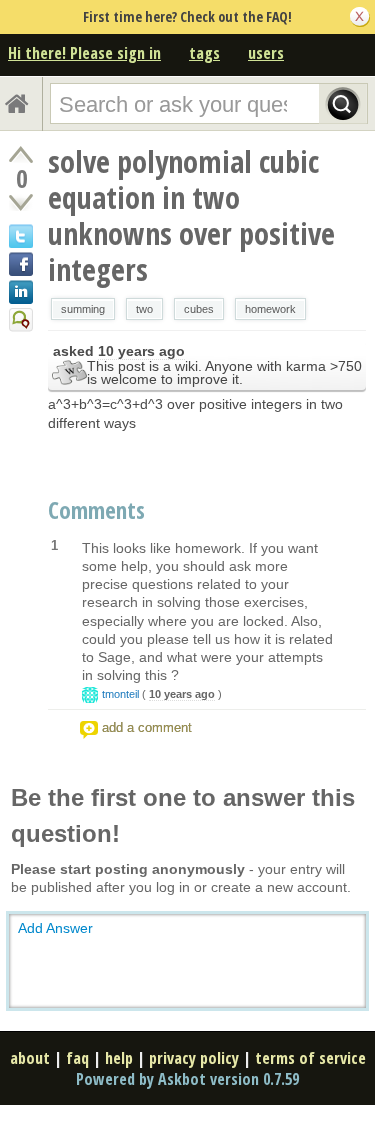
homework (270, 309)
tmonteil (120, 694)
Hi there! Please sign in (84, 53)
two (144, 309)
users (266, 53)
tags (204, 53)
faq (77, 1058)
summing (83, 309)
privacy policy (194, 1058)
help (119, 1058)
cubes (199, 309)
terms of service (310, 1058)
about (30, 1058)
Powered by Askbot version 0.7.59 (187, 1079)
